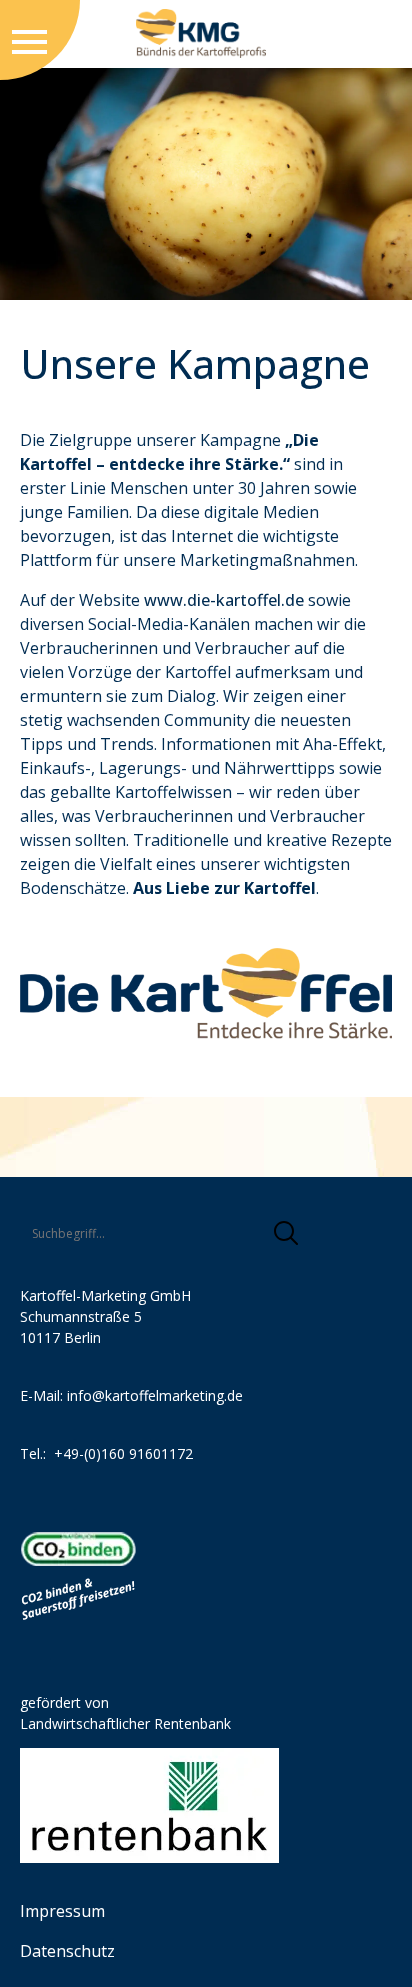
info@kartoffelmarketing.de (155, 1395)
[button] (286, 1233)
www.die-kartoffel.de (224, 600)
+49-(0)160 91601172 (123, 1453)
